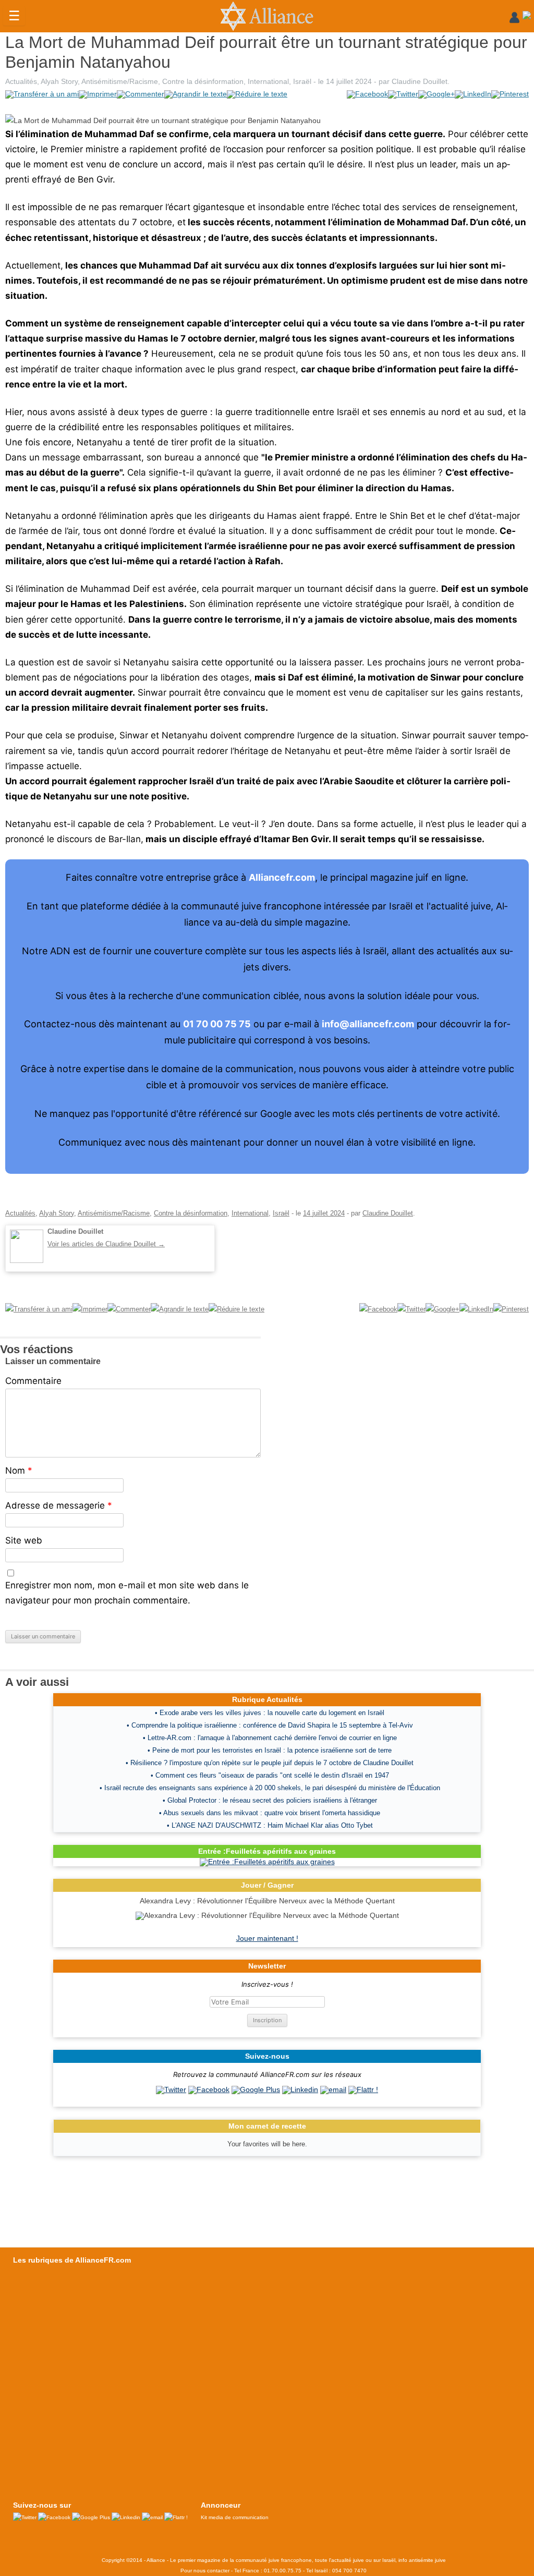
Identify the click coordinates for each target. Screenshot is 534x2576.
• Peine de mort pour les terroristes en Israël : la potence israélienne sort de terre (270, 1750)
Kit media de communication (235, 2517)
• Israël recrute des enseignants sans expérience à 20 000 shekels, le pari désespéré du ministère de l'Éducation (270, 1788)
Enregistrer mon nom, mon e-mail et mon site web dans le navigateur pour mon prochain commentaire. (127, 1593)
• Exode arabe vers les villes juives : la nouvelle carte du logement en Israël (270, 1713)
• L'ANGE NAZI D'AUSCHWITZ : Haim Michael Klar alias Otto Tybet (270, 1825)
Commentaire (33, 1381)
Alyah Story (59, 81)
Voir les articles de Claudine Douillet (106, 1244)
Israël (302, 81)
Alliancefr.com (282, 877)
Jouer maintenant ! (267, 1938)
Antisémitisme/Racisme (120, 81)
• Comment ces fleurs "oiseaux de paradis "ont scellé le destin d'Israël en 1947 (270, 1775)
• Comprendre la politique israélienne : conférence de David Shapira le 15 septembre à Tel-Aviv (270, 1725)
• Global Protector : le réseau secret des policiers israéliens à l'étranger (270, 1800)
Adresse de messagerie (59, 1505)
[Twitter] (171, 2089)
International (268, 81)
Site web (24, 1540)
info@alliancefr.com (368, 1024)
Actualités (21, 81)
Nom (19, 1471)
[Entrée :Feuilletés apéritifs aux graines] (267, 1862)
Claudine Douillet (420, 81)
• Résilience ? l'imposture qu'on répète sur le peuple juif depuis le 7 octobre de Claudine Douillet (270, 1763)
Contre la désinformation (203, 81)
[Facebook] (209, 2089)
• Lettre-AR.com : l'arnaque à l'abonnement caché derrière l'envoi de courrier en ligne (270, 1738)
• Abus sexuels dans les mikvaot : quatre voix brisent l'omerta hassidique (270, 1813)
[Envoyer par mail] (333, 2089)
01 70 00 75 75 (217, 1024)
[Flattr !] (363, 2089)
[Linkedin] (300, 2089)
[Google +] (256, 2089)
